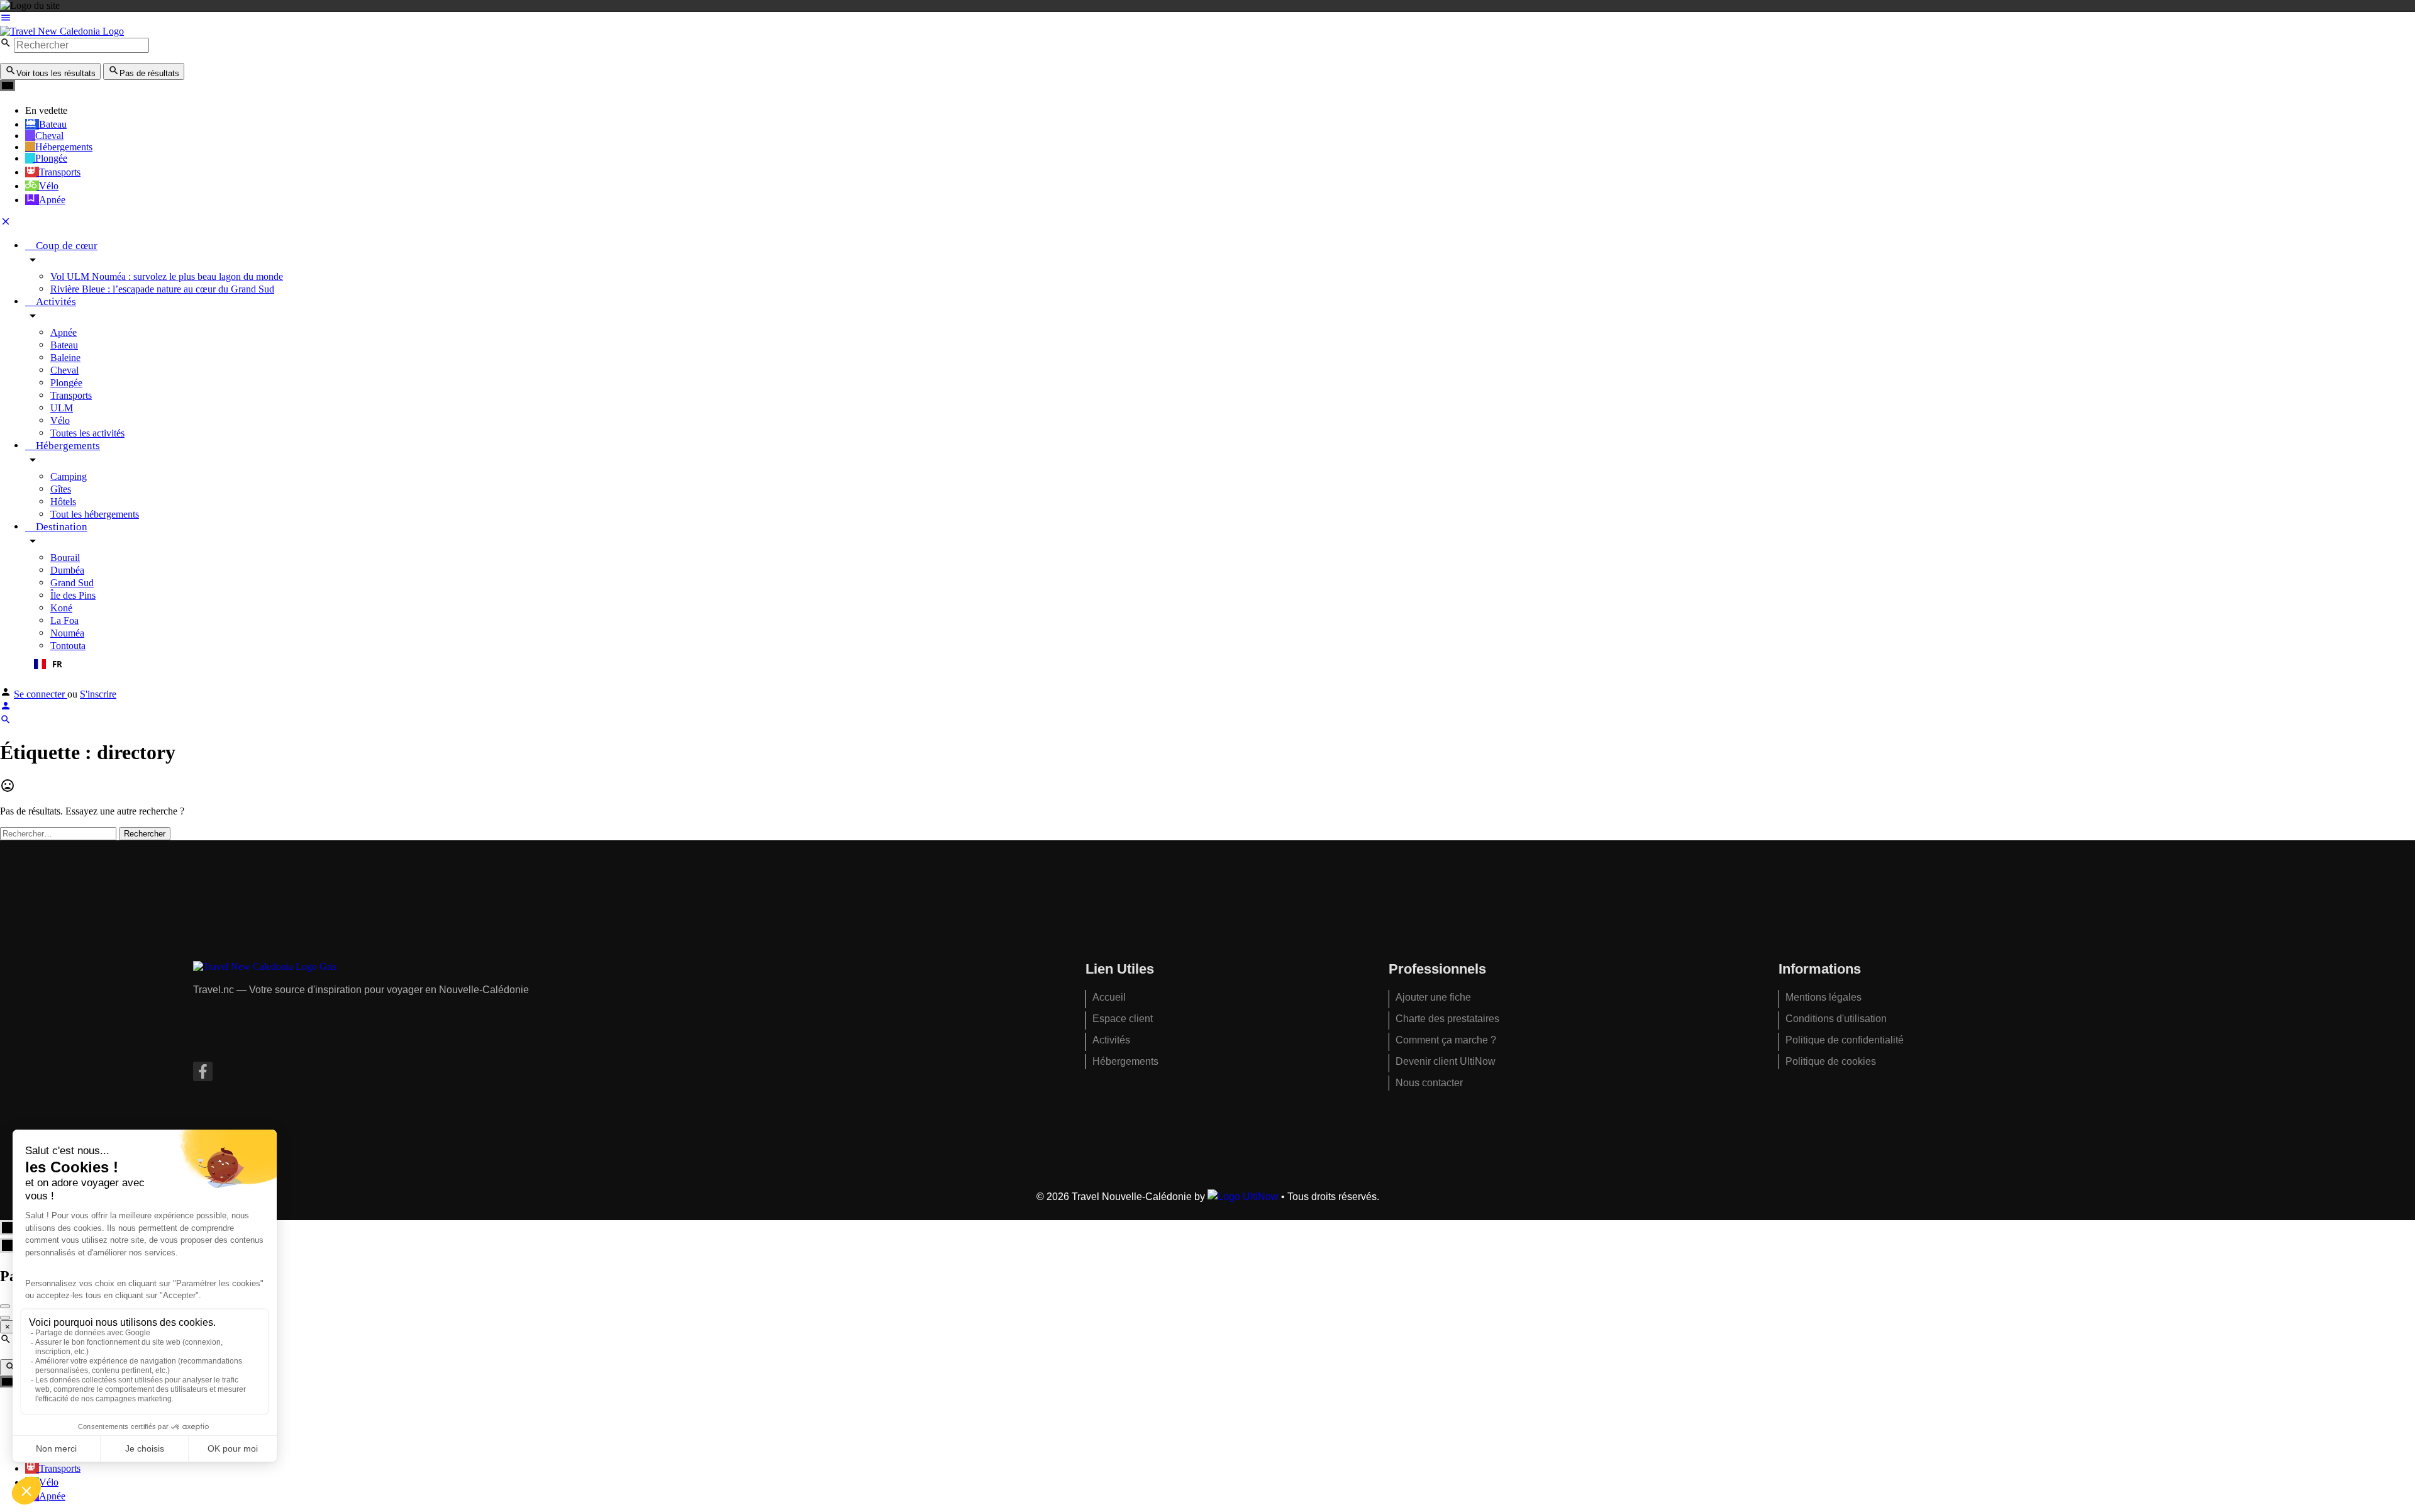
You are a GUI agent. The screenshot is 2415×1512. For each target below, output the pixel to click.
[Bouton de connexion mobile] (6, 708)
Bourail (65, 558)
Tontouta (68, 646)
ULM (62, 408)
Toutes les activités (87, 433)
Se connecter (41, 694)
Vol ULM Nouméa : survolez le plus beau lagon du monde (167, 276)
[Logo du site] (62, 31)
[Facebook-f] (203, 1071)
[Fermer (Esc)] (5, 1306)
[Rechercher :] (59, 833)
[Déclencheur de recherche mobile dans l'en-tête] (6, 722)
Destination (60, 527)
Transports (71, 395)
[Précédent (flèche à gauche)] (5, 1318)
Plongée (66, 383)
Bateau (64, 345)
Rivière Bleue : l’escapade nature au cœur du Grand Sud (162, 289)
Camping (69, 476)
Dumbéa (67, 570)
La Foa (64, 620)
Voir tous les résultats (56, 73)
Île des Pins (73, 595)
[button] (1220, 664)
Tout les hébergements (95, 514)
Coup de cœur (65, 246)
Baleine (65, 358)
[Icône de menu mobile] (1207, 19)
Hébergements (67, 446)
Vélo (60, 420)
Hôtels (63, 502)
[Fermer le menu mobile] (6, 224)
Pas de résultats (149, 73)
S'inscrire (98, 694)
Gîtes (61, 489)
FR (57, 664)
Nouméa (67, 633)
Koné (61, 608)
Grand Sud (72, 583)
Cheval (64, 370)
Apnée (64, 332)
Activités (55, 302)
